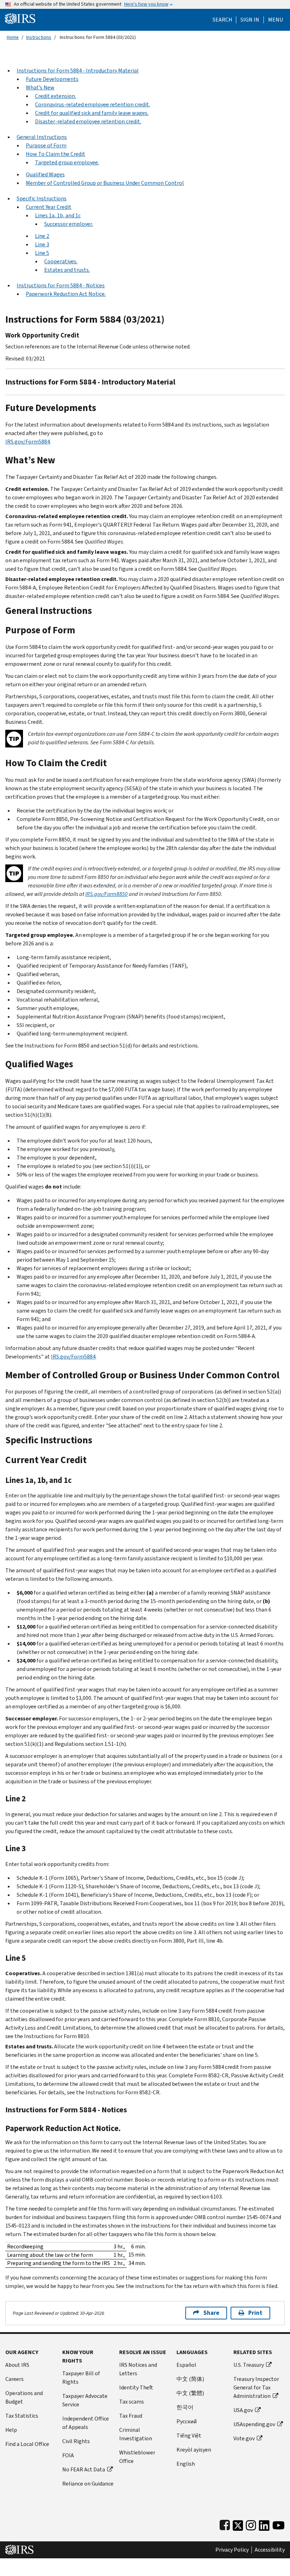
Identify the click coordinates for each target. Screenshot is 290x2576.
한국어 (185, 2407)
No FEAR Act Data (84, 2469)
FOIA (68, 2455)
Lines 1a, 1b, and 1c (58, 215)
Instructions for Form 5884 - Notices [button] (61, 285)
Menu (275, 20)
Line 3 (42, 244)
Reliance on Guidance (88, 2484)
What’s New (40, 87)
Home (13, 37)
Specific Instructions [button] (42, 198)
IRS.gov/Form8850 (106, 894)
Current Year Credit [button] (49, 207)
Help (11, 2430)
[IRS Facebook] (225, 2524)
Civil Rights (76, 2441)
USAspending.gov (254, 2424)
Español (186, 2365)
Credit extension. (56, 96)
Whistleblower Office (137, 2457)
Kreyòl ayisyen (194, 2450)
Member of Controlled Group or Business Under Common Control (105, 183)
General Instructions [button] (42, 137)
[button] (250, 20)
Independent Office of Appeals (86, 2423)
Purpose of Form (46, 145)
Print (255, 2313)
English (186, 2464)
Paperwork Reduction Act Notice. (66, 294)
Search (222, 20)
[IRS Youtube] (279, 2524)
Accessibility (270, 2550)
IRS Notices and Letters (138, 2369)
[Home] (20, 18)
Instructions (39, 37)
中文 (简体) (190, 2379)
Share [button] (211, 2313)
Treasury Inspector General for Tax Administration (256, 2387)
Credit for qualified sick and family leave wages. (92, 113)
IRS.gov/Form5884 (28, 442)
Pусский (187, 2421)
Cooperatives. (61, 261)
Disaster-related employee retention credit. (88, 121)
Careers (14, 2379)
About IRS (17, 2365)
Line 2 (42, 236)
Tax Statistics (22, 2416)
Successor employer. (69, 224)
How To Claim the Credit (56, 154)
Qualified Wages (45, 174)
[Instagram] (251, 2524)
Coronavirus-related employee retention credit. (92, 104)
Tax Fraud (131, 2416)
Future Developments (52, 79)
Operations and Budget (24, 2397)
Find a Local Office (27, 2444)
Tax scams (132, 2402)
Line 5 (42, 253)
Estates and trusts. (67, 270)
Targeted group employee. (67, 162)
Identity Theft (136, 2387)
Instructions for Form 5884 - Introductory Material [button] (78, 71)
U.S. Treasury (249, 2365)
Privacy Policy (232, 2550)
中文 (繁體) (190, 2393)
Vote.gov (244, 2438)
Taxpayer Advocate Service (85, 2400)
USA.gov (243, 2410)
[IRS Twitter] (238, 2524)
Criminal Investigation (136, 2434)
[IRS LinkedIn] (264, 2524)
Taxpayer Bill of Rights (81, 2378)
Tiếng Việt (189, 2436)
